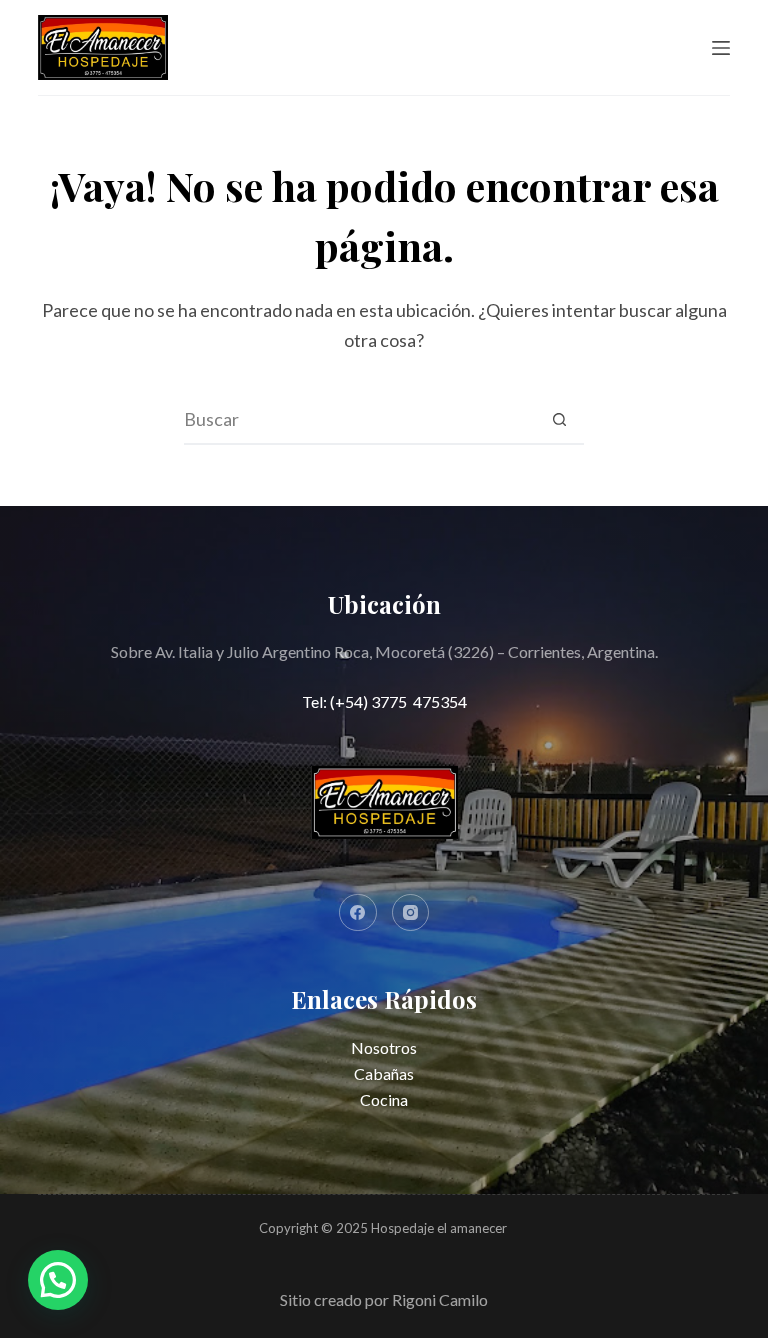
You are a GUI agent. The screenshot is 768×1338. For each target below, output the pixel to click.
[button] (58, 1280)
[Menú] (721, 48)
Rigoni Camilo (440, 1299)
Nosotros (384, 1047)
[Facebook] (358, 913)
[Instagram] (411, 913)
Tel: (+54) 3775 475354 (384, 701)
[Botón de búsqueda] (559, 419)
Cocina (384, 1099)
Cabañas (384, 1073)
